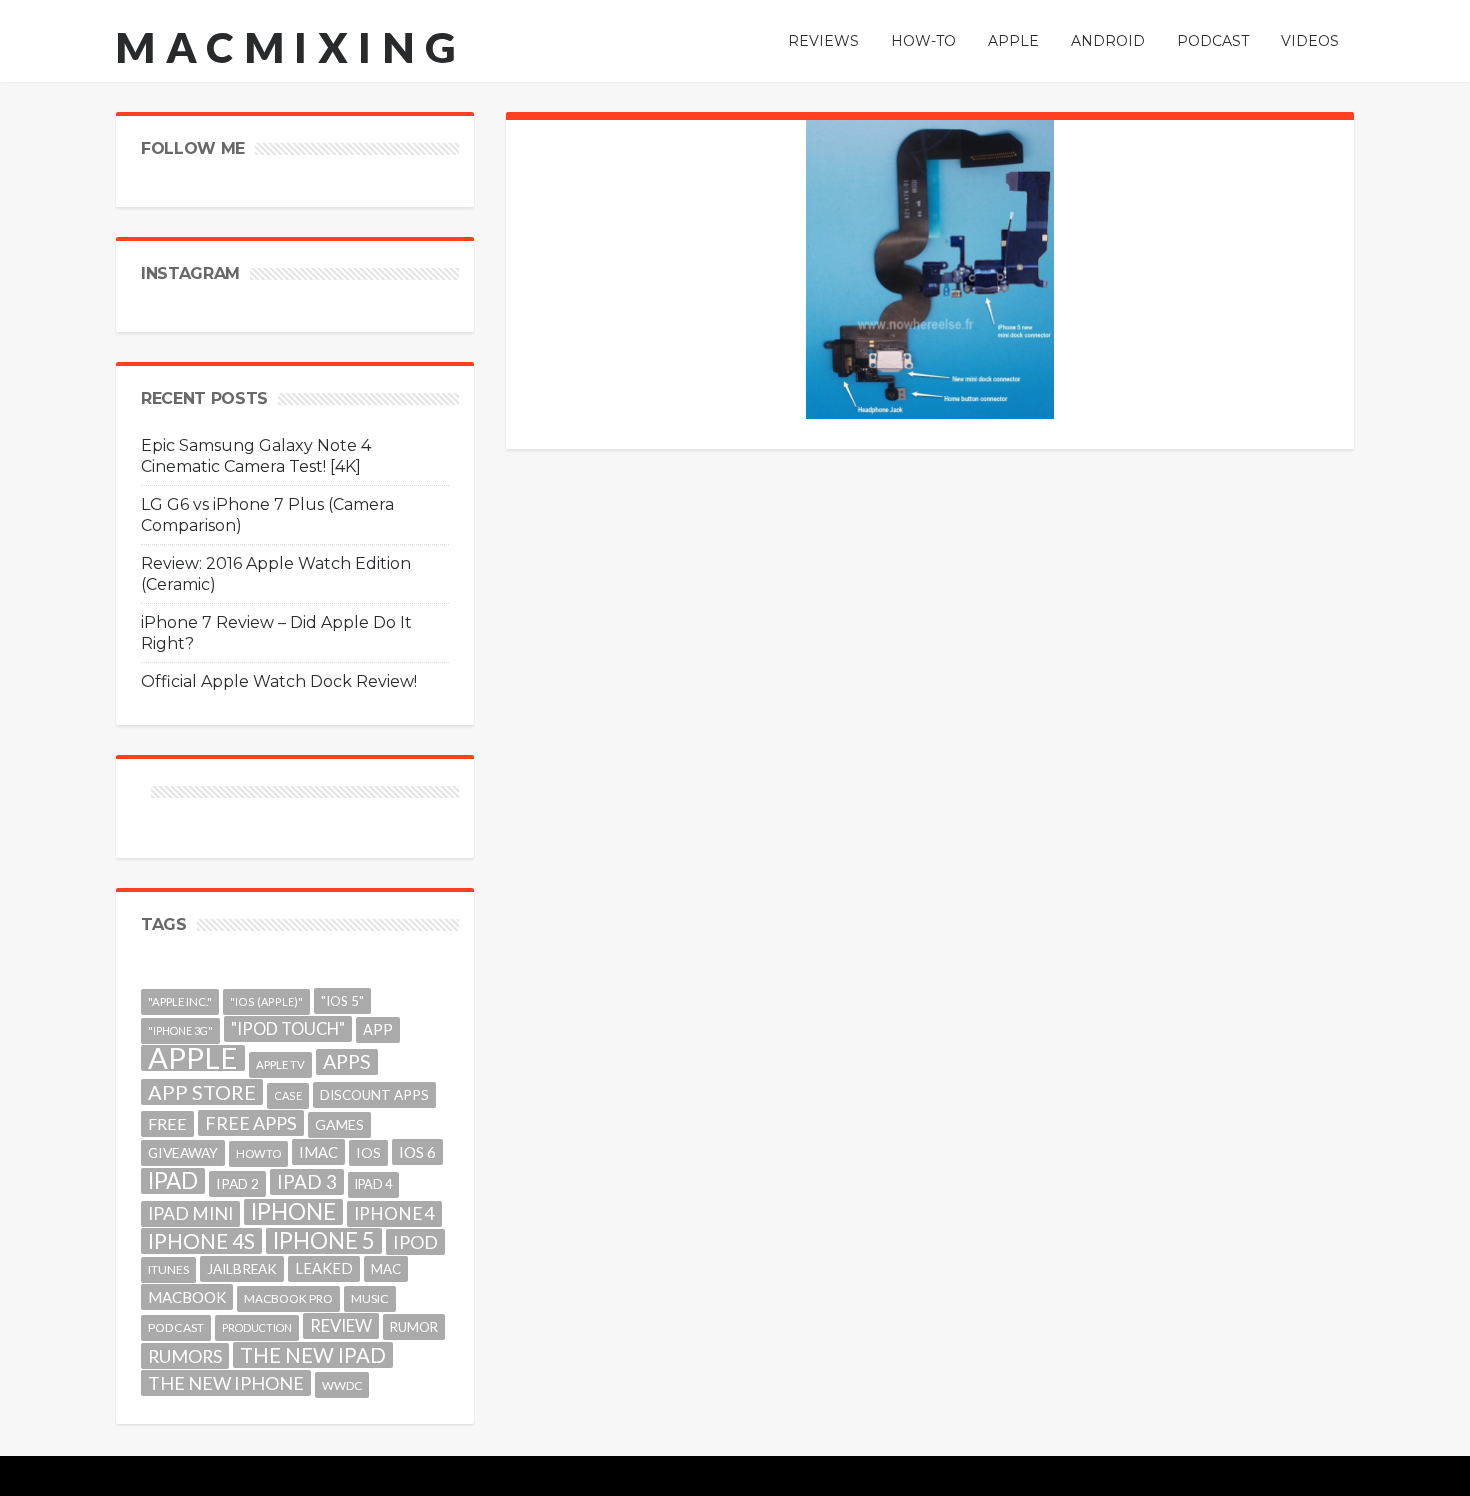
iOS (368, 1152)
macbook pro (288, 1298)
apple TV (280, 1064)
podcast (176, 1327)
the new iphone (226, 1383)
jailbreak (242, 1269)
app (378, 1029)
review (341, 1325)
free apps (251, 1123)
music (370, 1298)
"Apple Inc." (180, 1001)
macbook (187, 1297)
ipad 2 (237, 1183)
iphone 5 (324, 1241)
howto (258, 1153)
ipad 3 (307, 1181)
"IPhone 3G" (180, 1030)
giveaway (183, 1152)
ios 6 (417, 1152)
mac (386, 1269)
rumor (414, 1327)
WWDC (342, 1385)
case (288, 1095)
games (339, 1124)
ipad (173, 1181)
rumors (185, 1356)
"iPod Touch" (288, 1029)
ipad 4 (373, 1184)
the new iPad (313, 1355)
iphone (293, 1212)
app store (202, 1092)
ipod (415, 1242)
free (167, 1123)
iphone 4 (394, 1213)
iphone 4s (201, 1240)
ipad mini (190, 1213)
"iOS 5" (342, 1001)
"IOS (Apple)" (266, 1001)
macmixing (291, 47)
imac (318, 1152)
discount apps (374, 1095)
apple (193, 1058)
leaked (324, 1268)
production (257, 1327)
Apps (347, 1061)
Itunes (168, 1269)
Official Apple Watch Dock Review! (279, 681)
